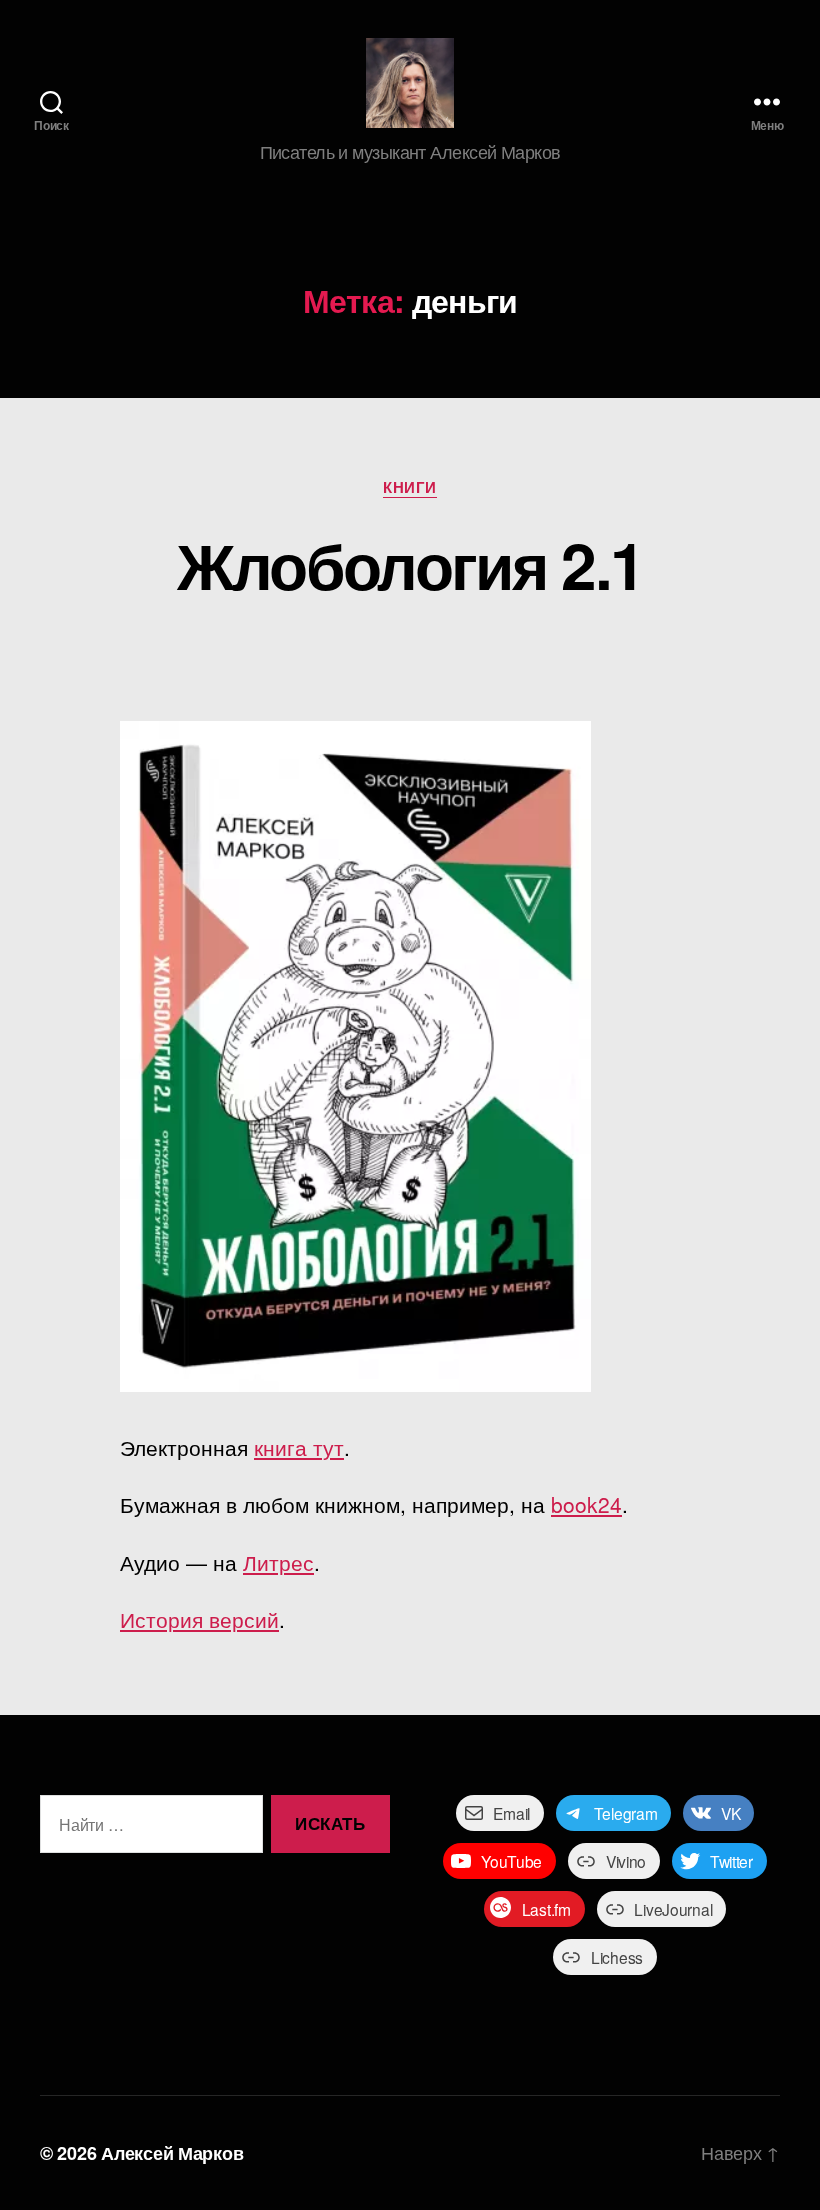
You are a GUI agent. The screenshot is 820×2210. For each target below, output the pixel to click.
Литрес (278, 1562)
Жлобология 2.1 (410, 564)
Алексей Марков (172, 2153)
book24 (586, 1504)
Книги (410, 488)
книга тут (299, 1447)
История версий (199, 1619)
